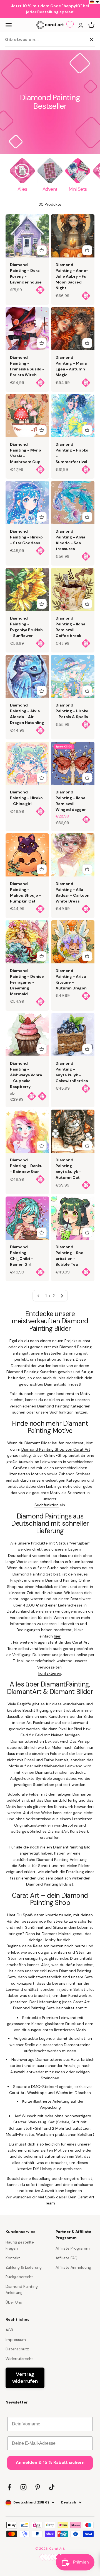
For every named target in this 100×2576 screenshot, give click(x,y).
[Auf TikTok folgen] (52, 2487)
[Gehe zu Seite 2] (62, 1296)
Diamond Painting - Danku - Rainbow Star (26, 1166)
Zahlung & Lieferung (24, 2267)
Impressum (16, 2340)
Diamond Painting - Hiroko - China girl (26, 798)
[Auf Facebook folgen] (9, 2487)
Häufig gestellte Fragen (20, 2245)
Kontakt (13, 2258)
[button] (95, 2)
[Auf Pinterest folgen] (38, 2487)
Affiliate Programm (73, 2248)
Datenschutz (17, 2349)
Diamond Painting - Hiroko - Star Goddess (26, 537)
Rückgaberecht (19, 2277)
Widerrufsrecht (19, 2359)
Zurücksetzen (73, 39)
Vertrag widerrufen (25, 2378)
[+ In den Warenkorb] (42, 250)
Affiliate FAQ (67, 2258)
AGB (9, 2330)
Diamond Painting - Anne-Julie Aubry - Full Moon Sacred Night (72, 276)
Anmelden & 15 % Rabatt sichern (50, 2462)
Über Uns (14, 2302)
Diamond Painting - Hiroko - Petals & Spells (72, 711)
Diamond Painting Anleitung (22, 2289)
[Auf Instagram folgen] (23, 2487)
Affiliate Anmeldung (73, 2267)
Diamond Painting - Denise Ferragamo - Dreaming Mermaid (27, 982)
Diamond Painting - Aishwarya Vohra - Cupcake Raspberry (26, 1075)
